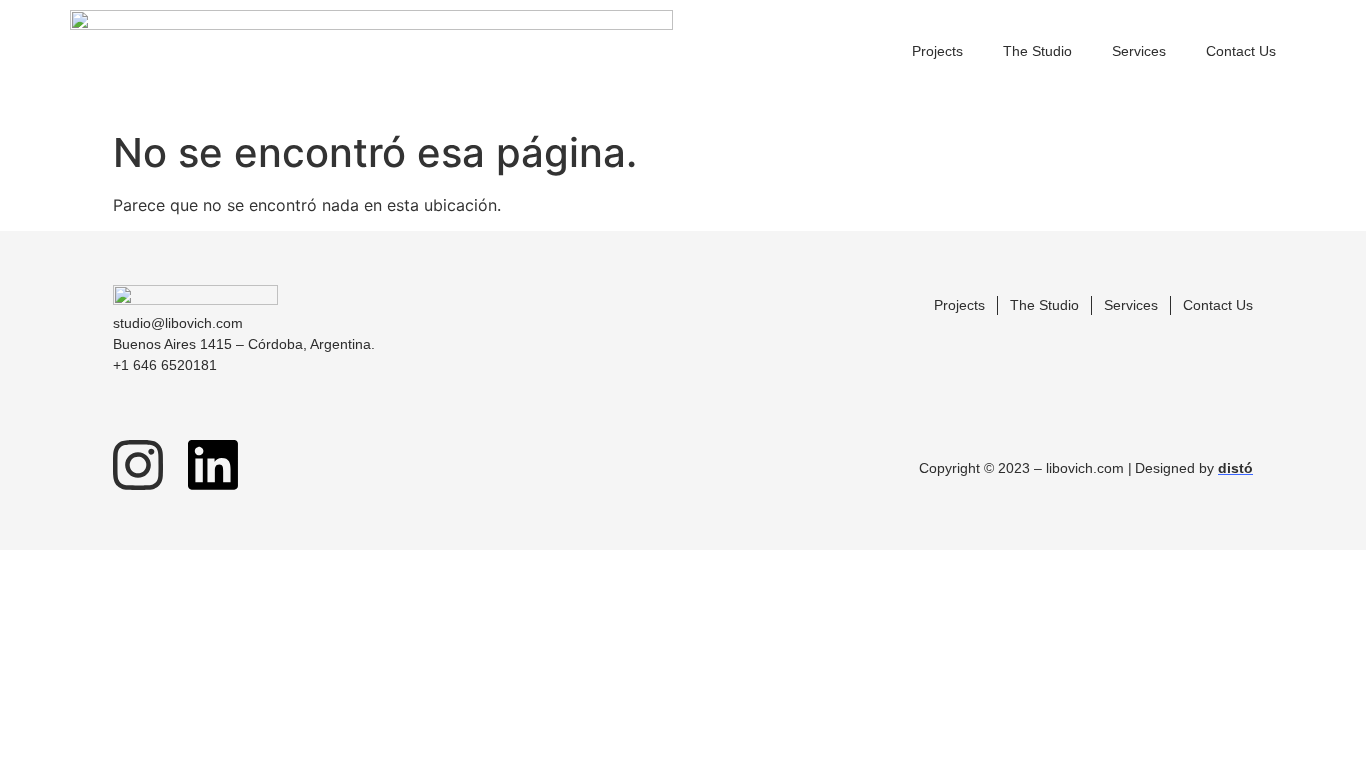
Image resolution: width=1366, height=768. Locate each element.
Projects (937, 51)
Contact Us (1241, 51)
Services (1139, 51)
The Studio (1037, 51)
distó (1235, 468)
